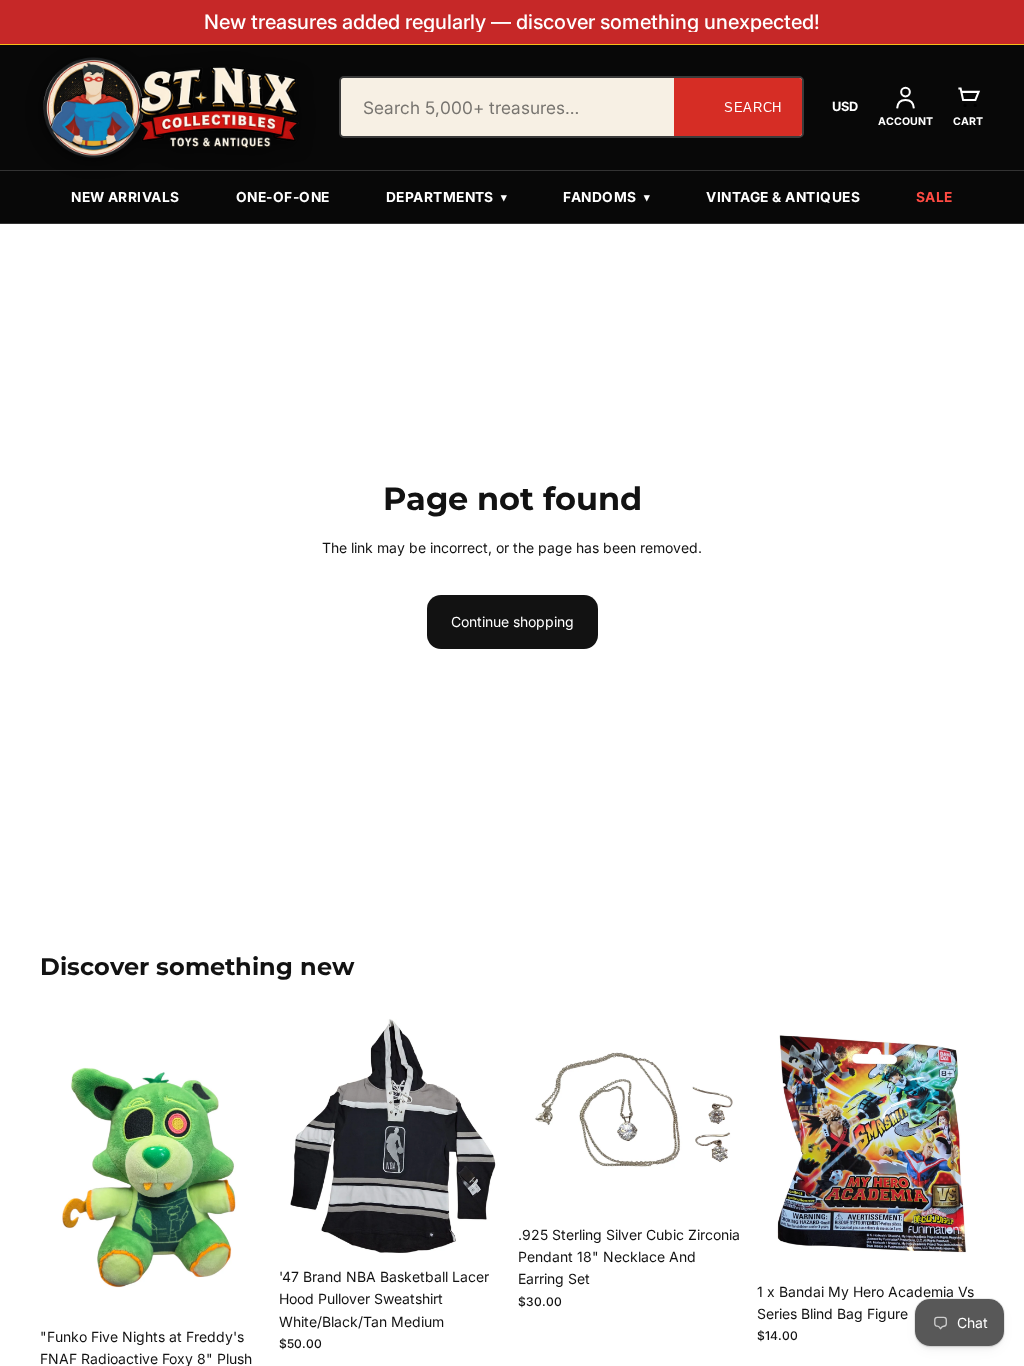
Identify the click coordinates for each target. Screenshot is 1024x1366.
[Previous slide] (301, 1136)
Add (253, 1286)
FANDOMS (606, 197)
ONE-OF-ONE (283, 197)
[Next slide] (484, 1136)
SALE (934, 197)
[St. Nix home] (171, 107)
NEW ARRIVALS (125, 197)
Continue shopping (512, 621)
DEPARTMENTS (447, 197)
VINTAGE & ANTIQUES (783, 197)
